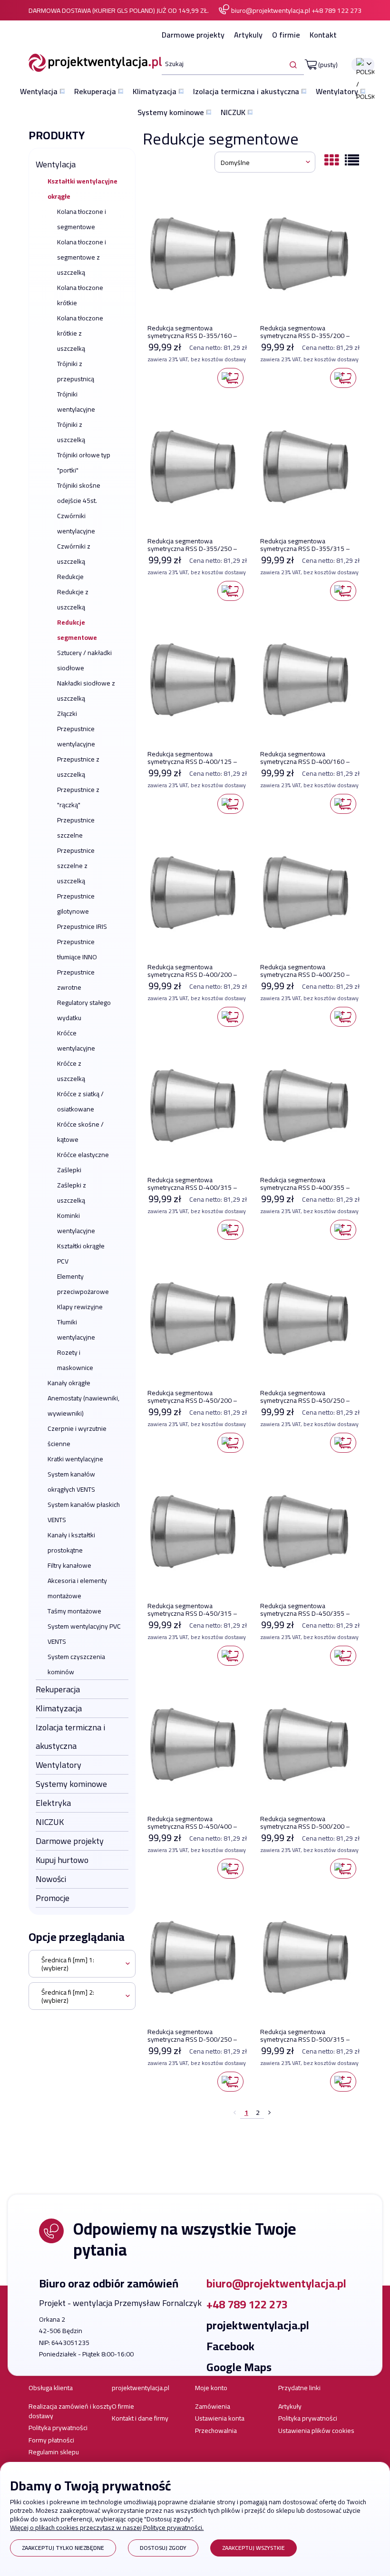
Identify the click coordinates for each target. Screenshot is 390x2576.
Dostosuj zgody (163, 2548)
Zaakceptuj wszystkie (253, 2548)
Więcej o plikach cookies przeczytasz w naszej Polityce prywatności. (107, 2528)
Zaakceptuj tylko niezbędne (63, 2548)
